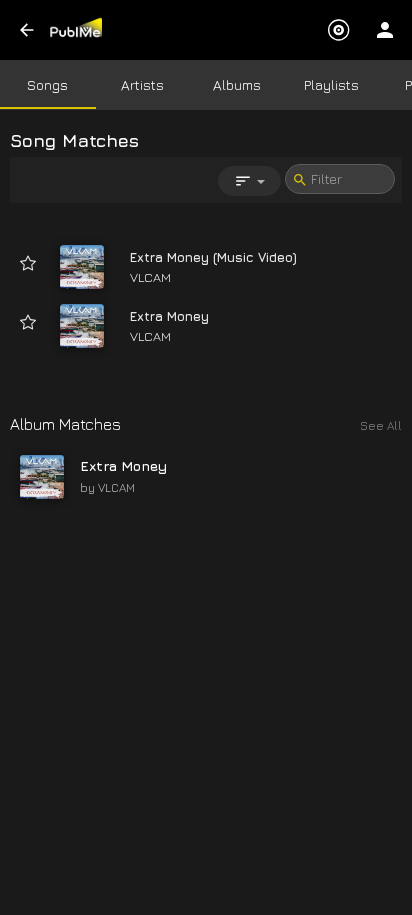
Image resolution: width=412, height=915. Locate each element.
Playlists (331, 84)
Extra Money (169, 316)
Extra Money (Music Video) (213, 257)
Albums (237, 84)
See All (381, 425)
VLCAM (150, 277)
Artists (142, 84)
